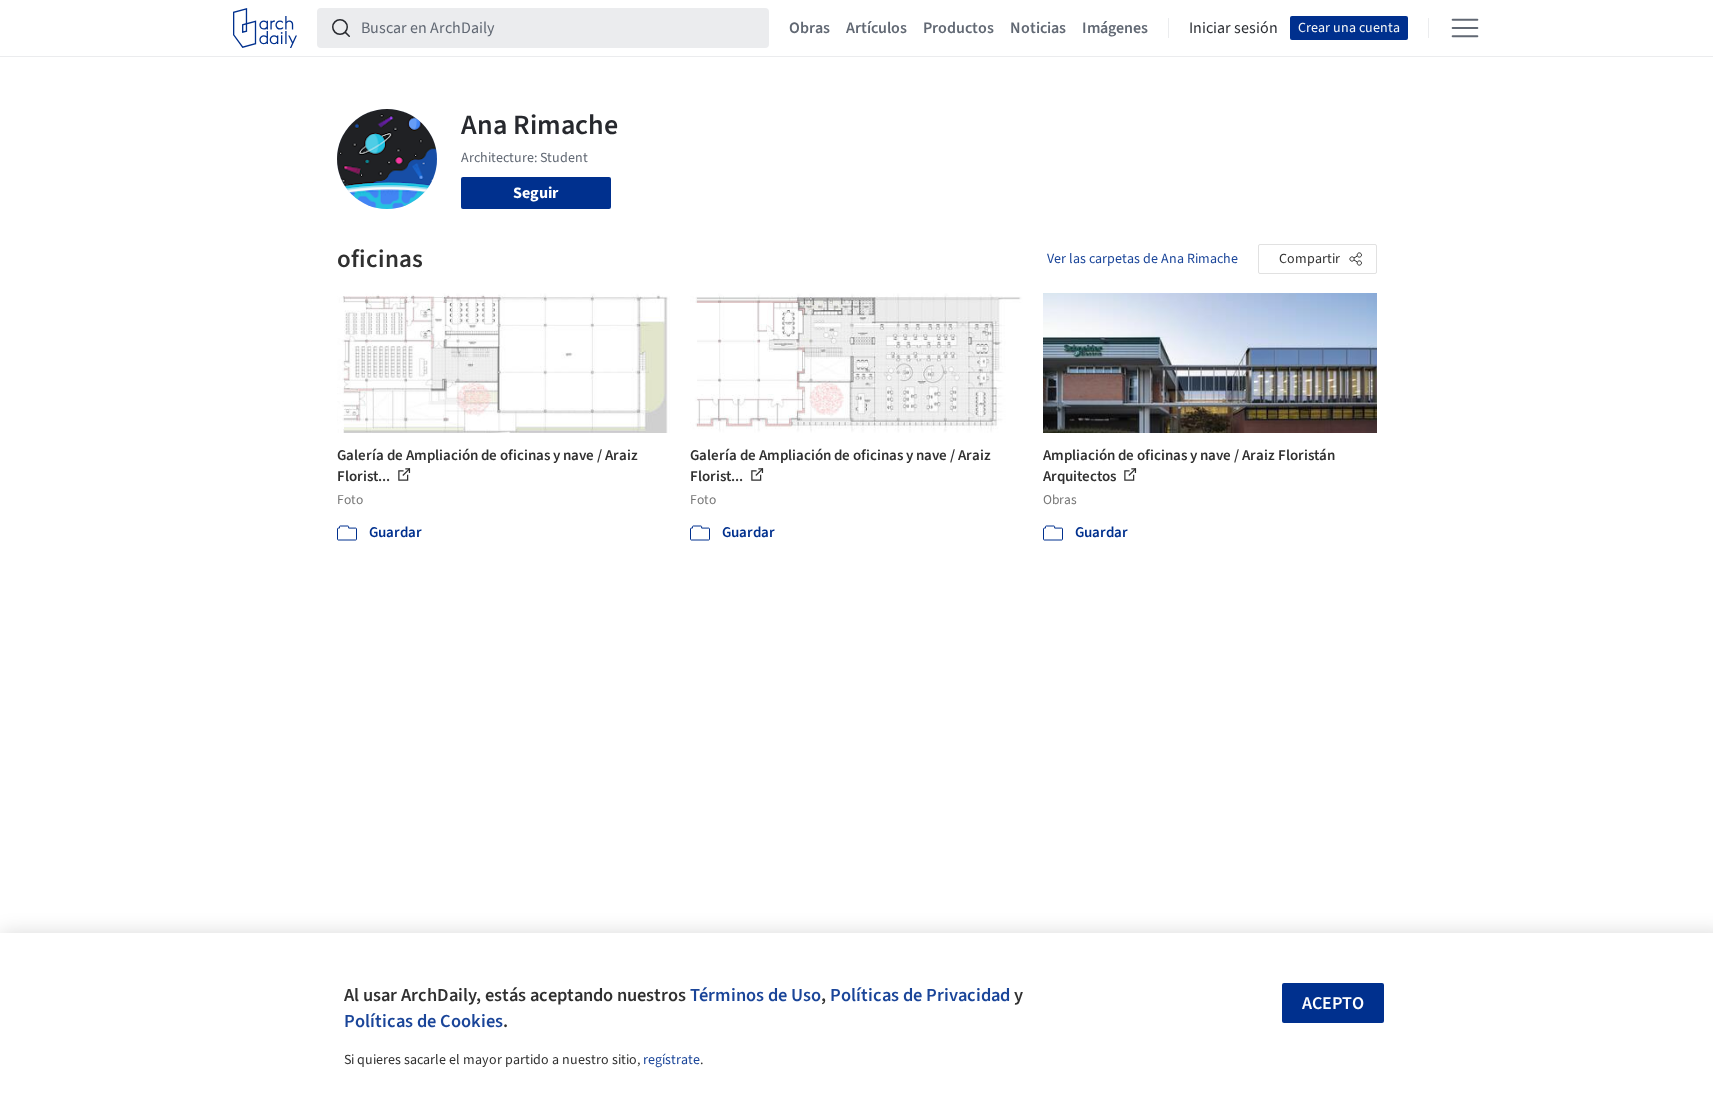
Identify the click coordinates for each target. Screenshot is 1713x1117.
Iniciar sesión (1233, 28)
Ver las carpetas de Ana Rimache (1142, 259)
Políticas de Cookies (423, 1021)
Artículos (876, 28)
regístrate (671, 1060)
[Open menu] (1465, 28)
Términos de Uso (755, 995)
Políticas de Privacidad (920, 995)
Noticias (1038, 28)
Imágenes (1115, 28)
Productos (958, 28)
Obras (809, 28)
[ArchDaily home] (265, 28)
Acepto (1333, 1003)
